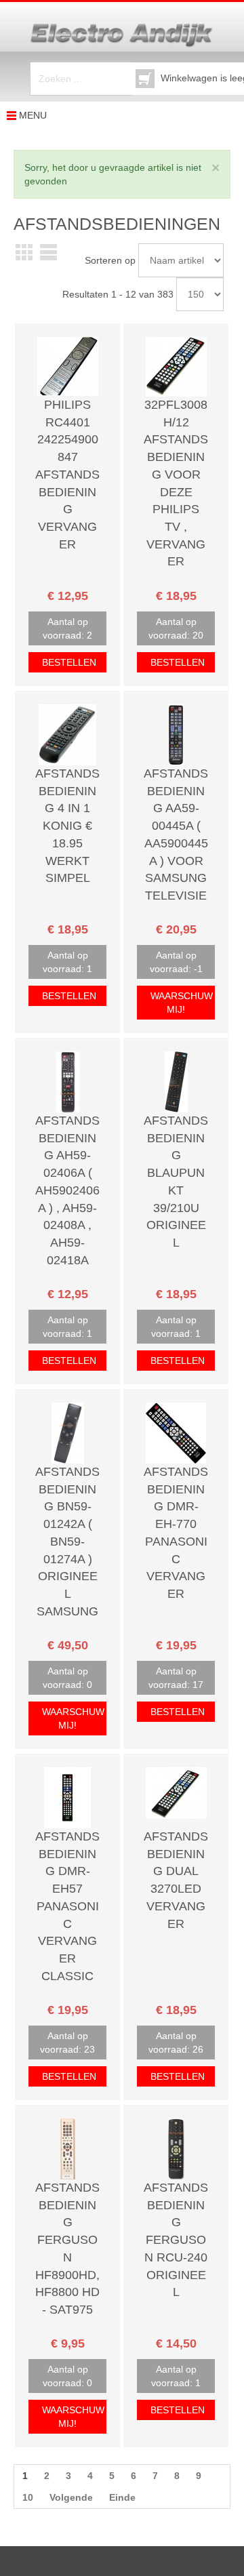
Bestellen (69, 662)
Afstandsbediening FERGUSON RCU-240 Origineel (176, 2240)
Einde (122, 2497)
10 (28, 2497)
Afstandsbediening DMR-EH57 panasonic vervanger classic (67, 1906)
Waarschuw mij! (182, 1003)
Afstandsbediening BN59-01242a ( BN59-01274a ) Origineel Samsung (67, 1542)
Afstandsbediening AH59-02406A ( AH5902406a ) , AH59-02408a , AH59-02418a (67, 1190)
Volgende (71, 2497)
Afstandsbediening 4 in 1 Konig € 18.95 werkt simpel (67, 826)
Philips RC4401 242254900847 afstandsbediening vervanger (67, 475)
